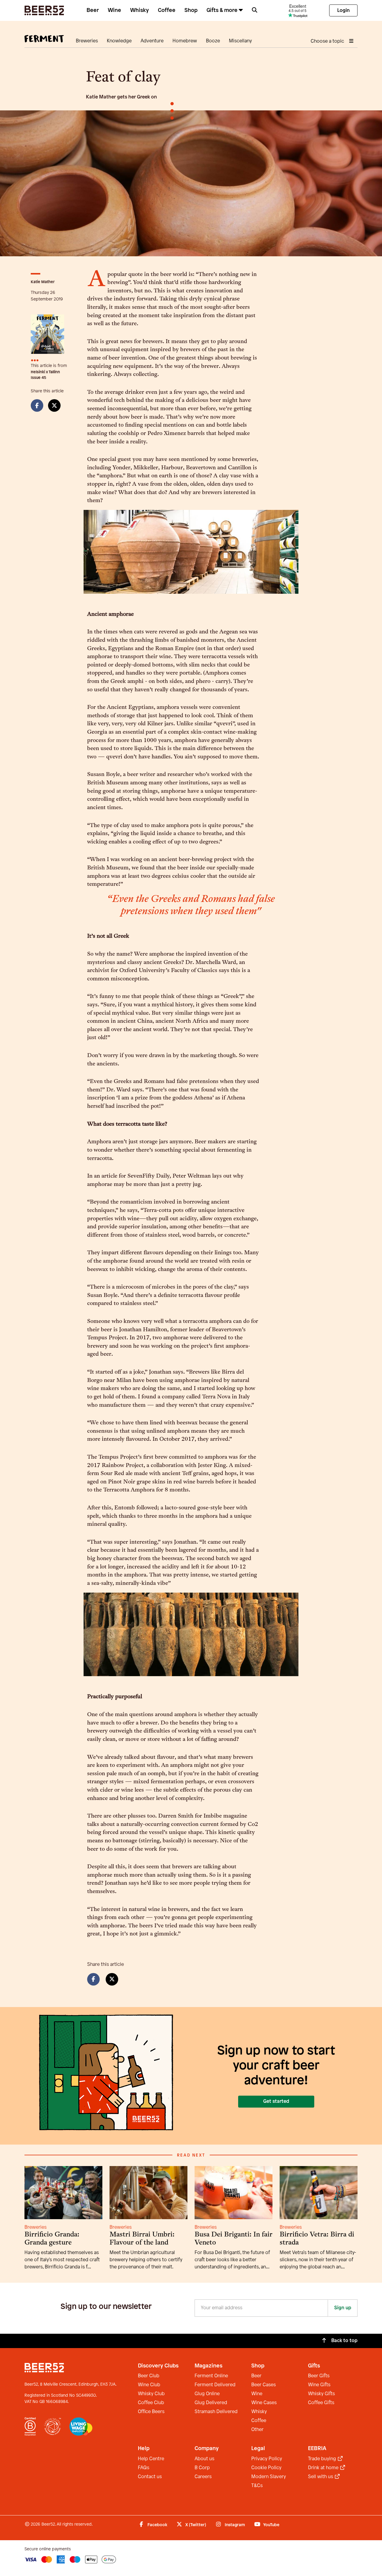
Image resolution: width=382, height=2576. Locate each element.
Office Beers (151, 2412)
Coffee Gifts (321, 2403)
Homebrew (185, 41)
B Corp (202, 2468)
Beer (93, 10)
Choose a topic (328, 41)
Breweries (87, 41)
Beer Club (149, 2376)
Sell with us (321, 2477)
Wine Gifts (319, 2385)
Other (257, 2430)
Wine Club (149, 2385)
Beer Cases (264, 2385)
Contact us (150, 2477)
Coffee (167, 10)
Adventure (152, 41)
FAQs (144, 2468)
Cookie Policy (266, 2468)
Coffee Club (151, 2403)
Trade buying (323, 2459)
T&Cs (257, 2486)
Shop (191, 10)
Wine (114, 10)
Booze (213, 41)
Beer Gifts (319, 2376)
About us (204, 2459)
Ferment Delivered (215, 2385)
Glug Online (207, 2394)
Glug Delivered (211, 2403)
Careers (203, 2477)
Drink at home (324, 2468)
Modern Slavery (269, 2477)
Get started (276, 2101)
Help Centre (151, 2459)
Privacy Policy (267, 2459)
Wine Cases (264, 2403)
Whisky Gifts (321, 2394)
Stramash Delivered (216, 2412)
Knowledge (119, 41)
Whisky (140, 10)
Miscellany (240, 41)
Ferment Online (211, 2376)
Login (344, 11)
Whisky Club (151, 2394)
